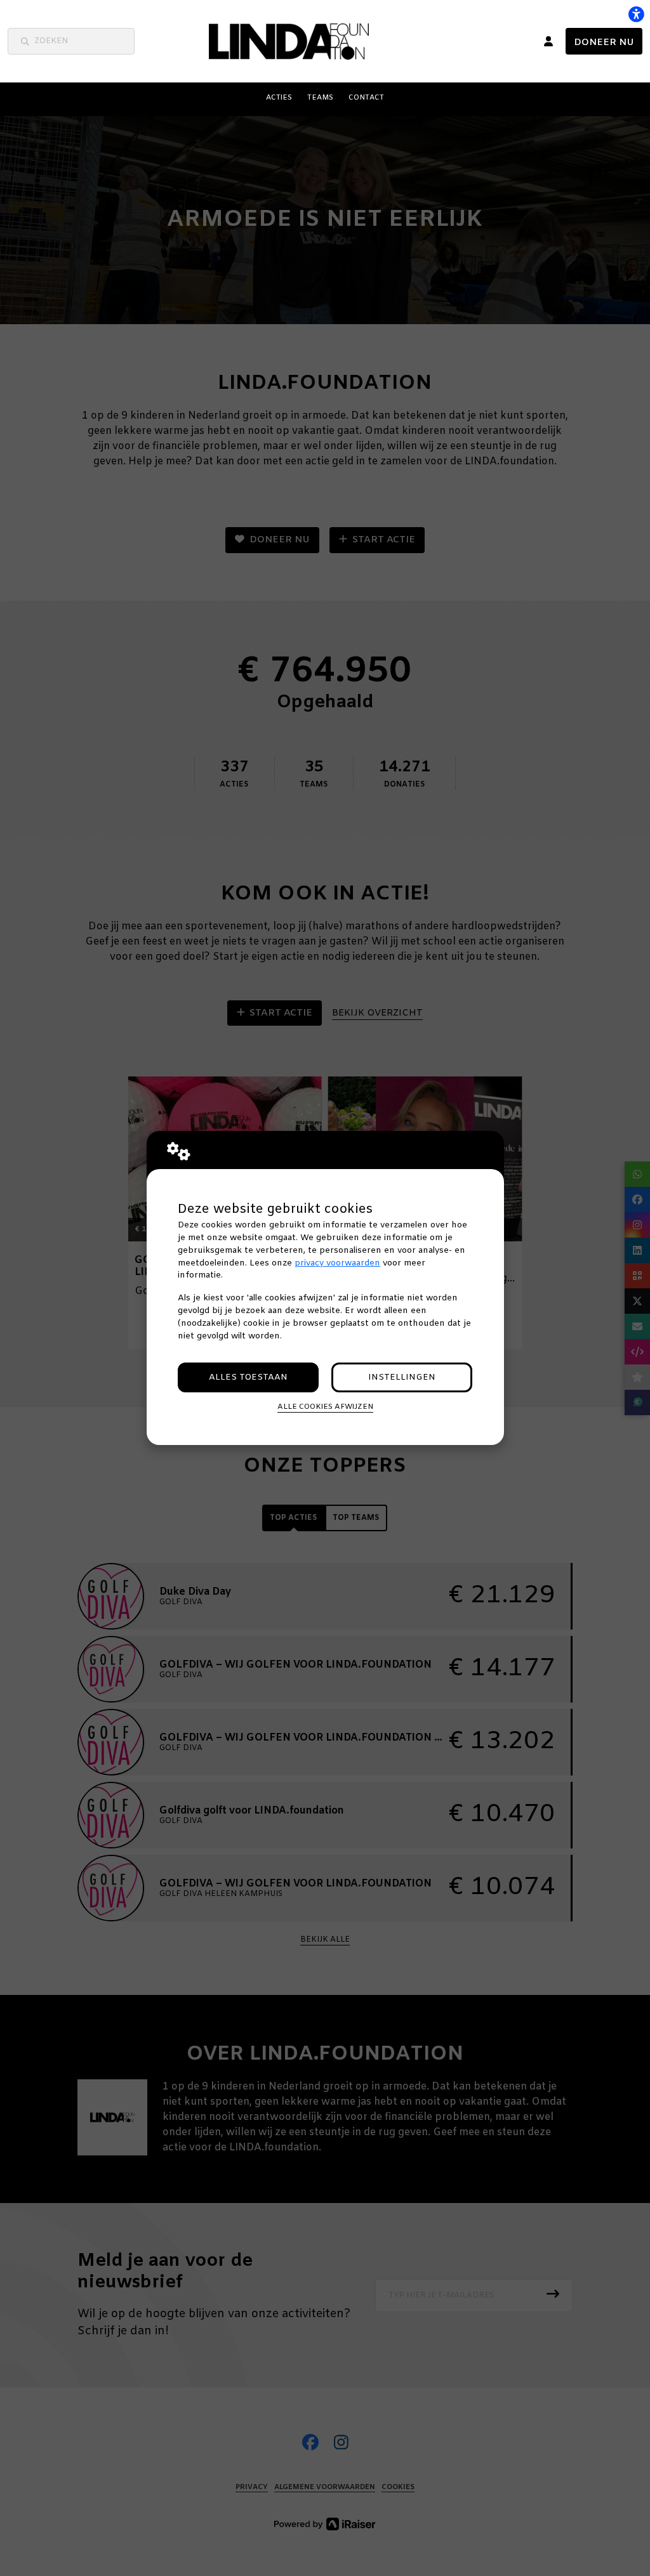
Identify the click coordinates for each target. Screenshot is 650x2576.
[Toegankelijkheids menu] (636, 14)
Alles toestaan (248, 1377)
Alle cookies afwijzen (325, 1407)
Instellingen (402, 1377)
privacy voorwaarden (337, 1263)
